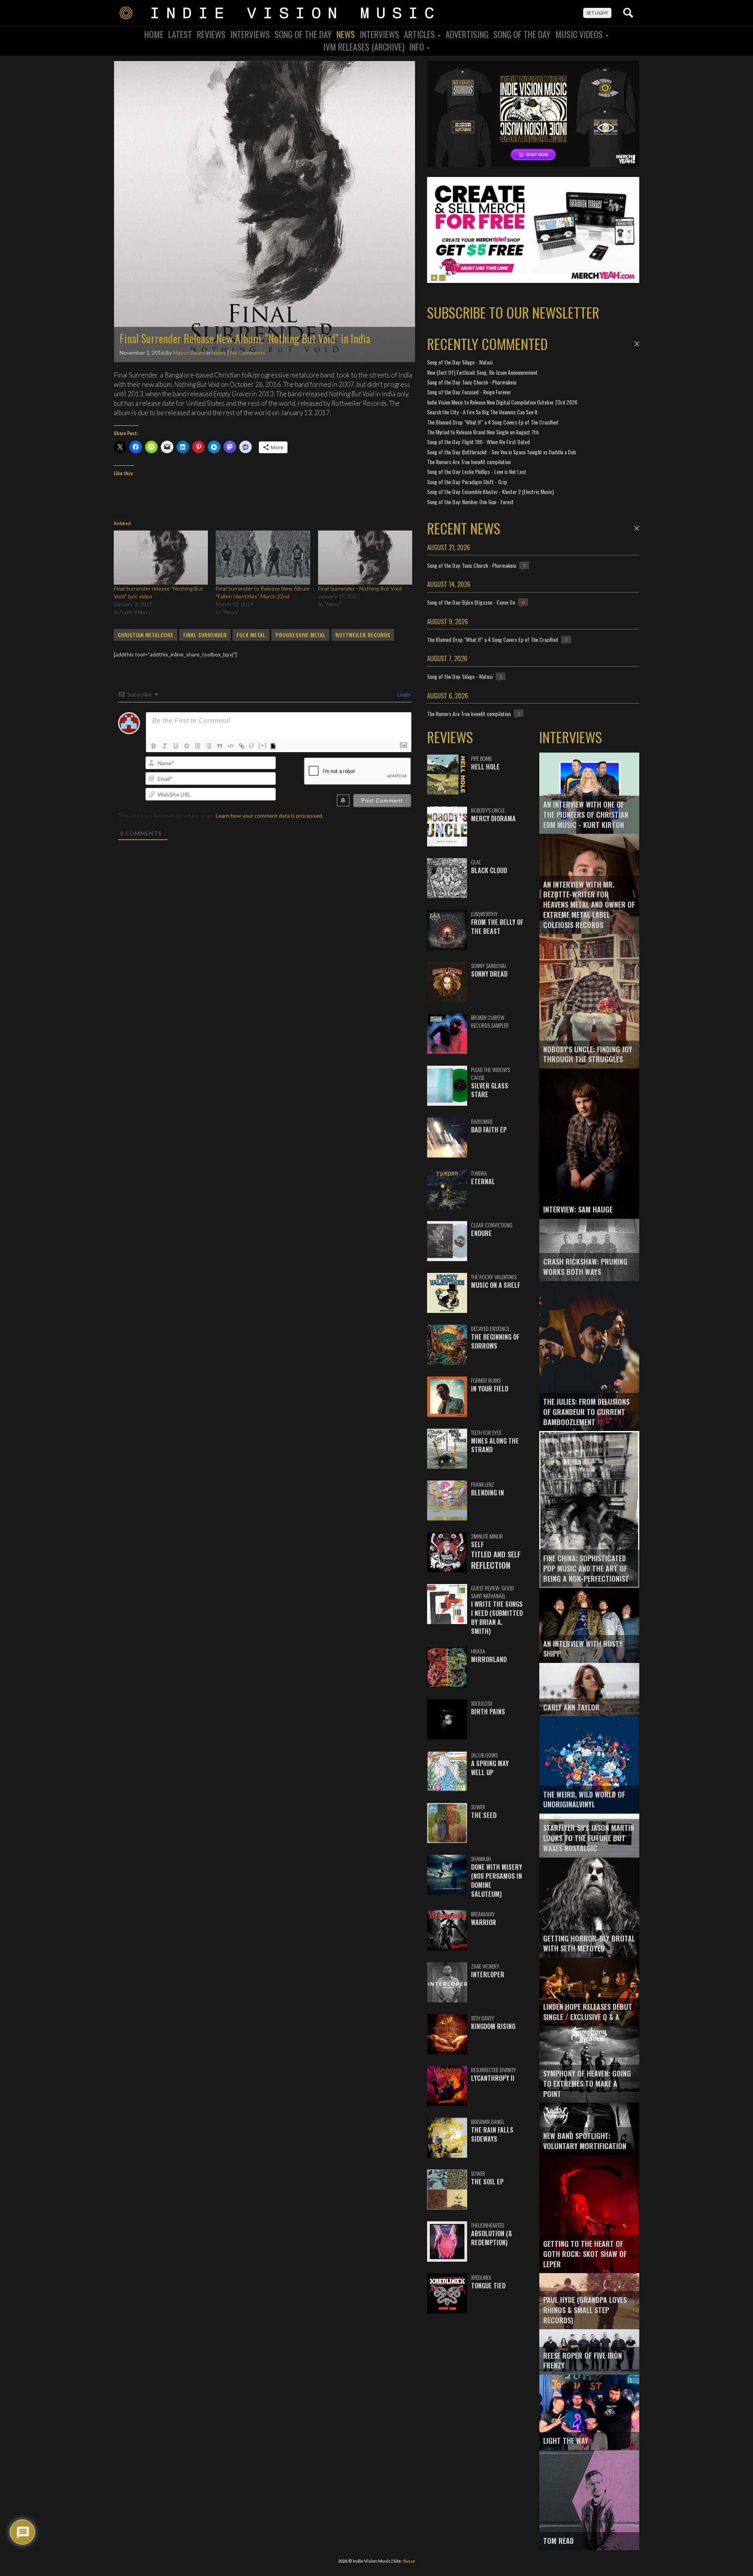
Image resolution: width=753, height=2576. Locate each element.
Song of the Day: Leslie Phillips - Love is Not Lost (477, 471)
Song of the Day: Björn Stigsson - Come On (471, 602)
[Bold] (154, 746)
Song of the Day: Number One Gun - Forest (470, 502)
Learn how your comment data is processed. (269, 816)
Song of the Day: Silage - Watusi (460, 362)
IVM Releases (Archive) (364, 47)
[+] (263, 745)
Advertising (467, 34)
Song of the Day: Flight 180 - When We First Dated (478, 442)
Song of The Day (522, 34)
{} (252, 745)
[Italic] (165, 746)
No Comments (248, 353)
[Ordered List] (198, 746)
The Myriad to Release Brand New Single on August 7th (483, 432)
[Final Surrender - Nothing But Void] (365, 557)
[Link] (242, 746)
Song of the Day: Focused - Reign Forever (469, 392)
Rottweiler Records (363, 635)
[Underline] (176, 746)
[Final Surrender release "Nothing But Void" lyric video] (161, 557)
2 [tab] (442, 278)
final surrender (205, 635)
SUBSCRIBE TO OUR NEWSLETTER (513, 312)
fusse (409, 2561)
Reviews (211, 34)
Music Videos (580, 34)
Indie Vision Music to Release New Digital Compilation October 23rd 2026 (502, 402)
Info (417, 47)
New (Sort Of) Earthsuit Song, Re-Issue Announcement (482, 372)
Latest (180, 34)
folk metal (251, 635)
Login (403, 694)
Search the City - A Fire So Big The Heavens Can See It (482, 412)
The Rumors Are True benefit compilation (469, 462)
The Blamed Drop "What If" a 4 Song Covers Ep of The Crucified (493, 422)
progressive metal (300, 635)
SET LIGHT (597, 13)
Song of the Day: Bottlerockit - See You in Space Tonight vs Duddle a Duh (501, 452)
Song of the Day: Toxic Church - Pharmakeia (472, 382)
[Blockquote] (220, 746)
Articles (420, 34)
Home (154, 34)
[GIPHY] (274, 746)
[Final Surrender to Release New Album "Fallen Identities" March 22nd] (263, 557)
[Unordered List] (209, 746)
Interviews (250, 34)
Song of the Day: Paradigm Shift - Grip (467, 482)
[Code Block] (231, 746)
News (346, 34)
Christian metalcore (146, 635)
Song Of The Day (303, 34)
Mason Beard (189, 353)
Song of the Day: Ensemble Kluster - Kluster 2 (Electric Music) (490, 491)
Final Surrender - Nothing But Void (360, 588)
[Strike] (187, 746)
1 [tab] (434, 278)
